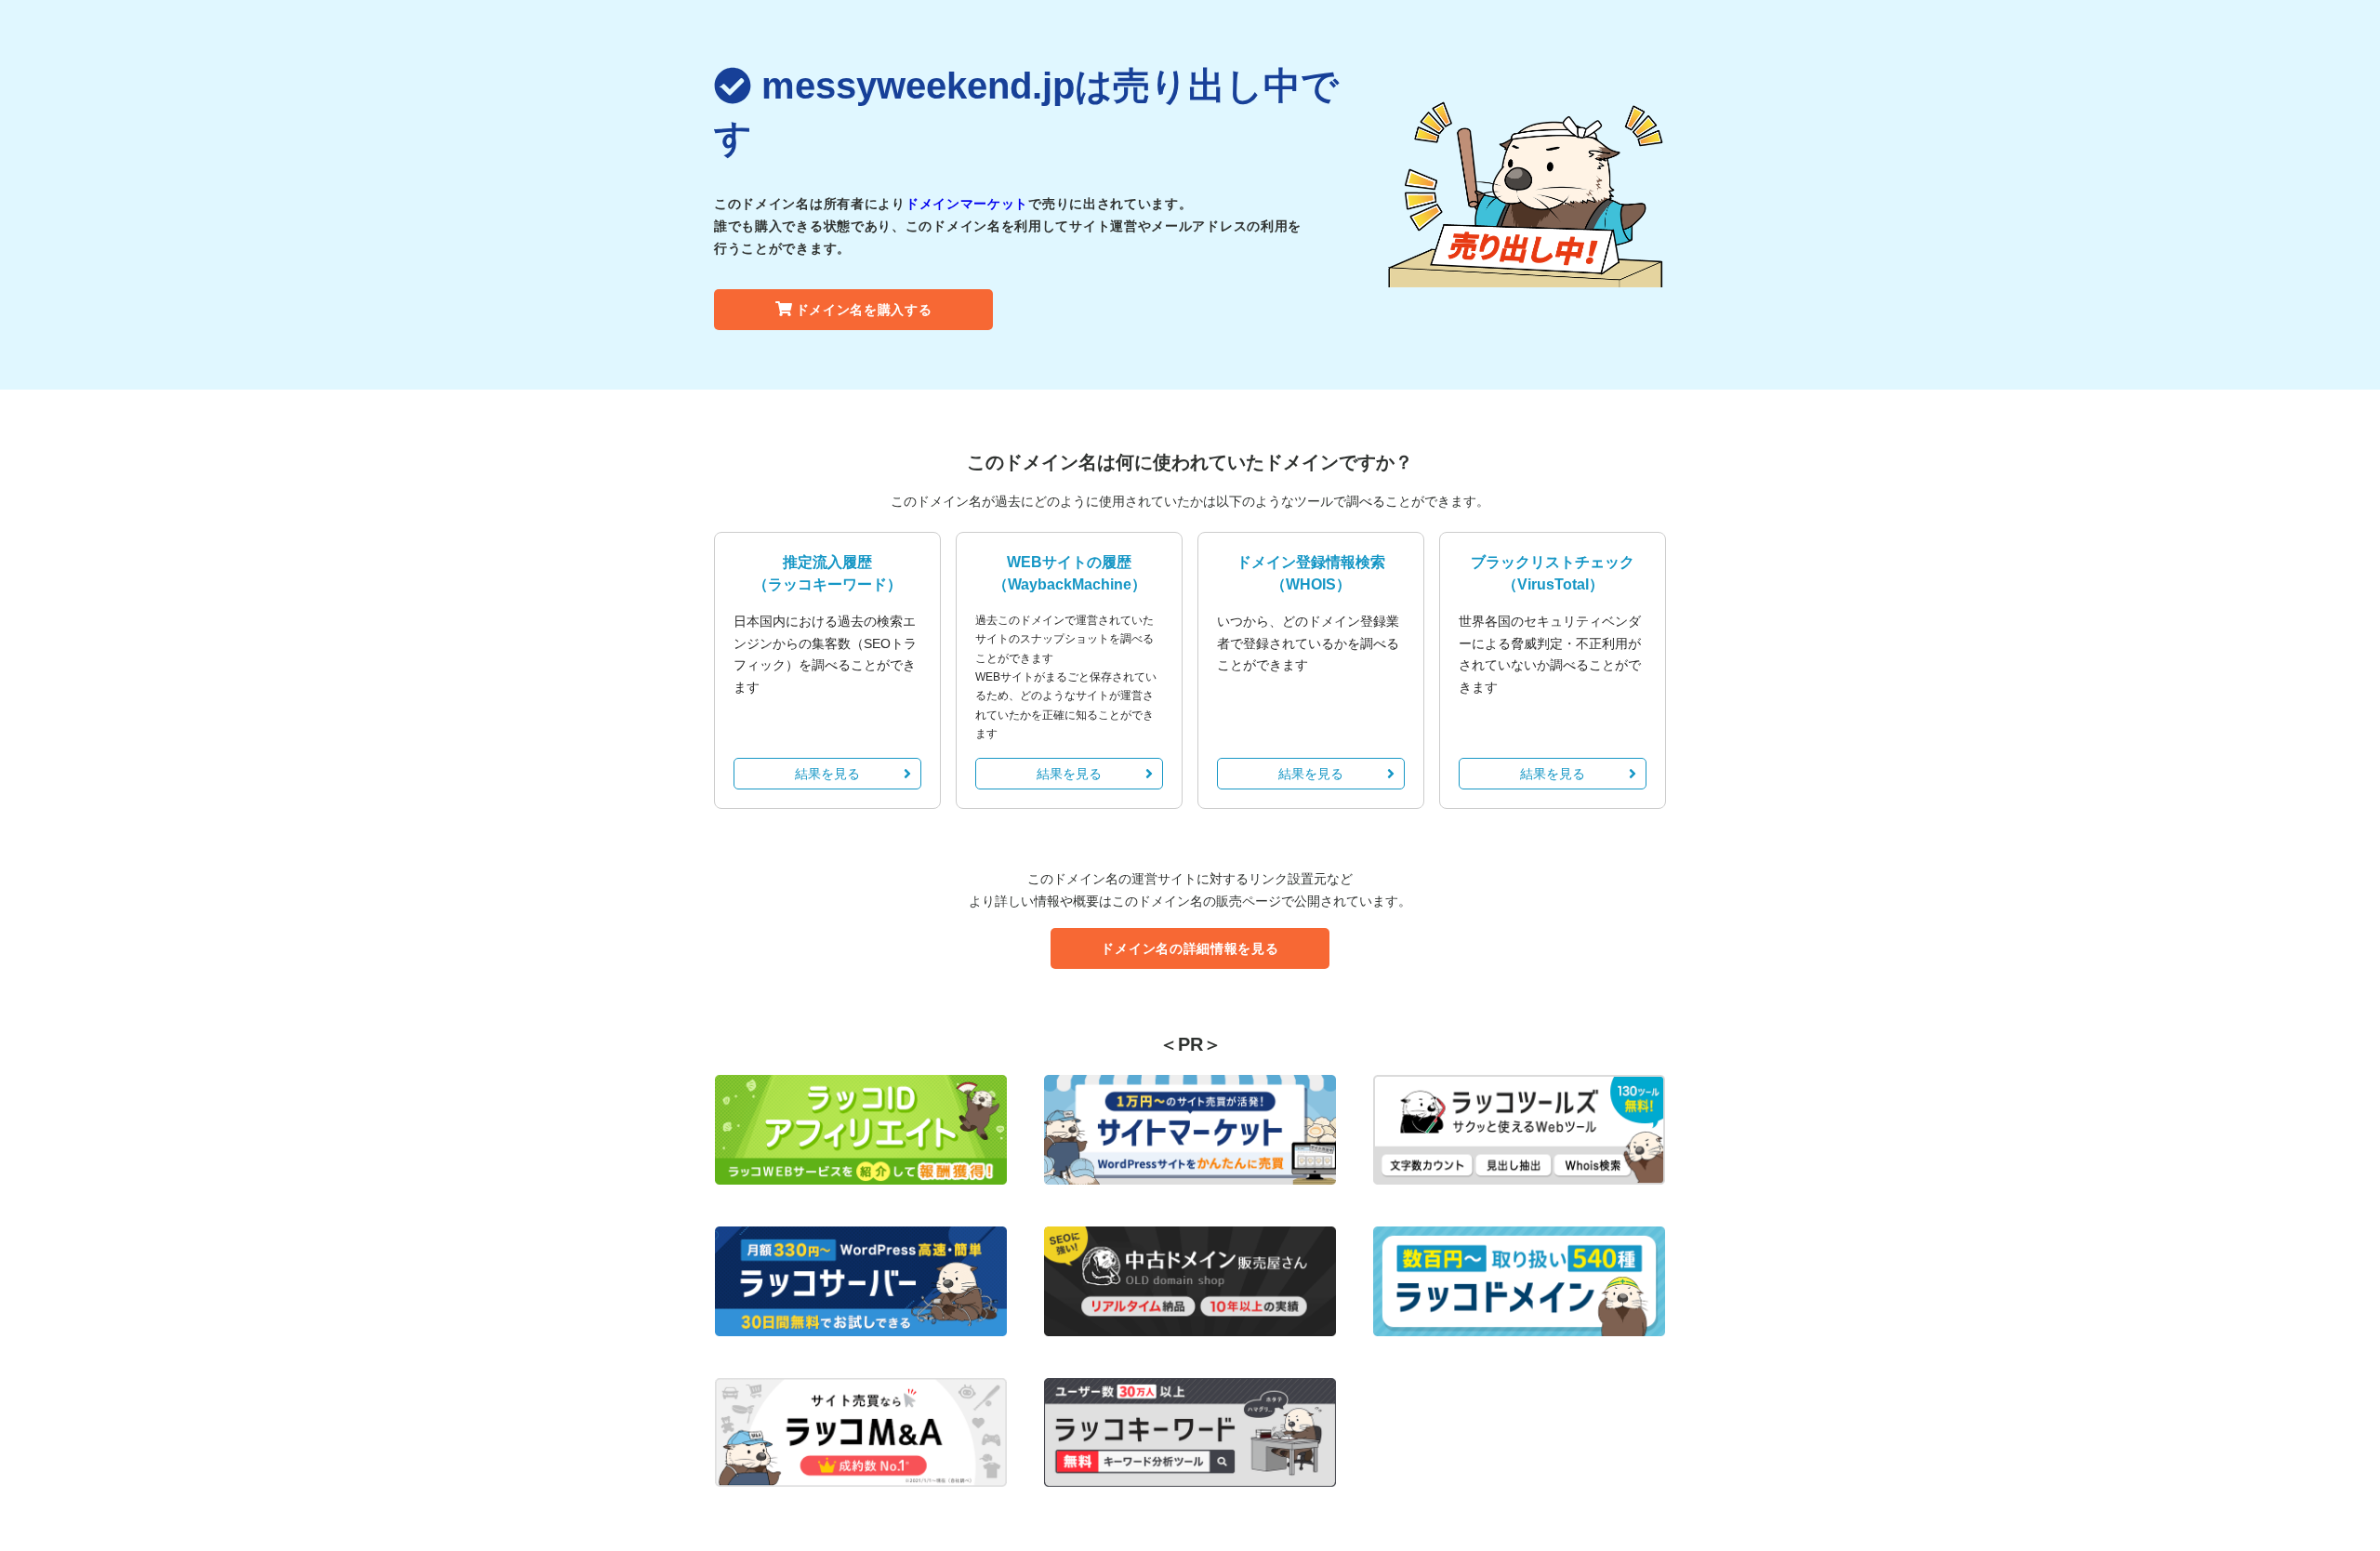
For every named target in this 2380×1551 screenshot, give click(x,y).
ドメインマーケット (967, 204)
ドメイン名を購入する (864, 310)
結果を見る (827, 774)
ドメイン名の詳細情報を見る (1190, 948)
